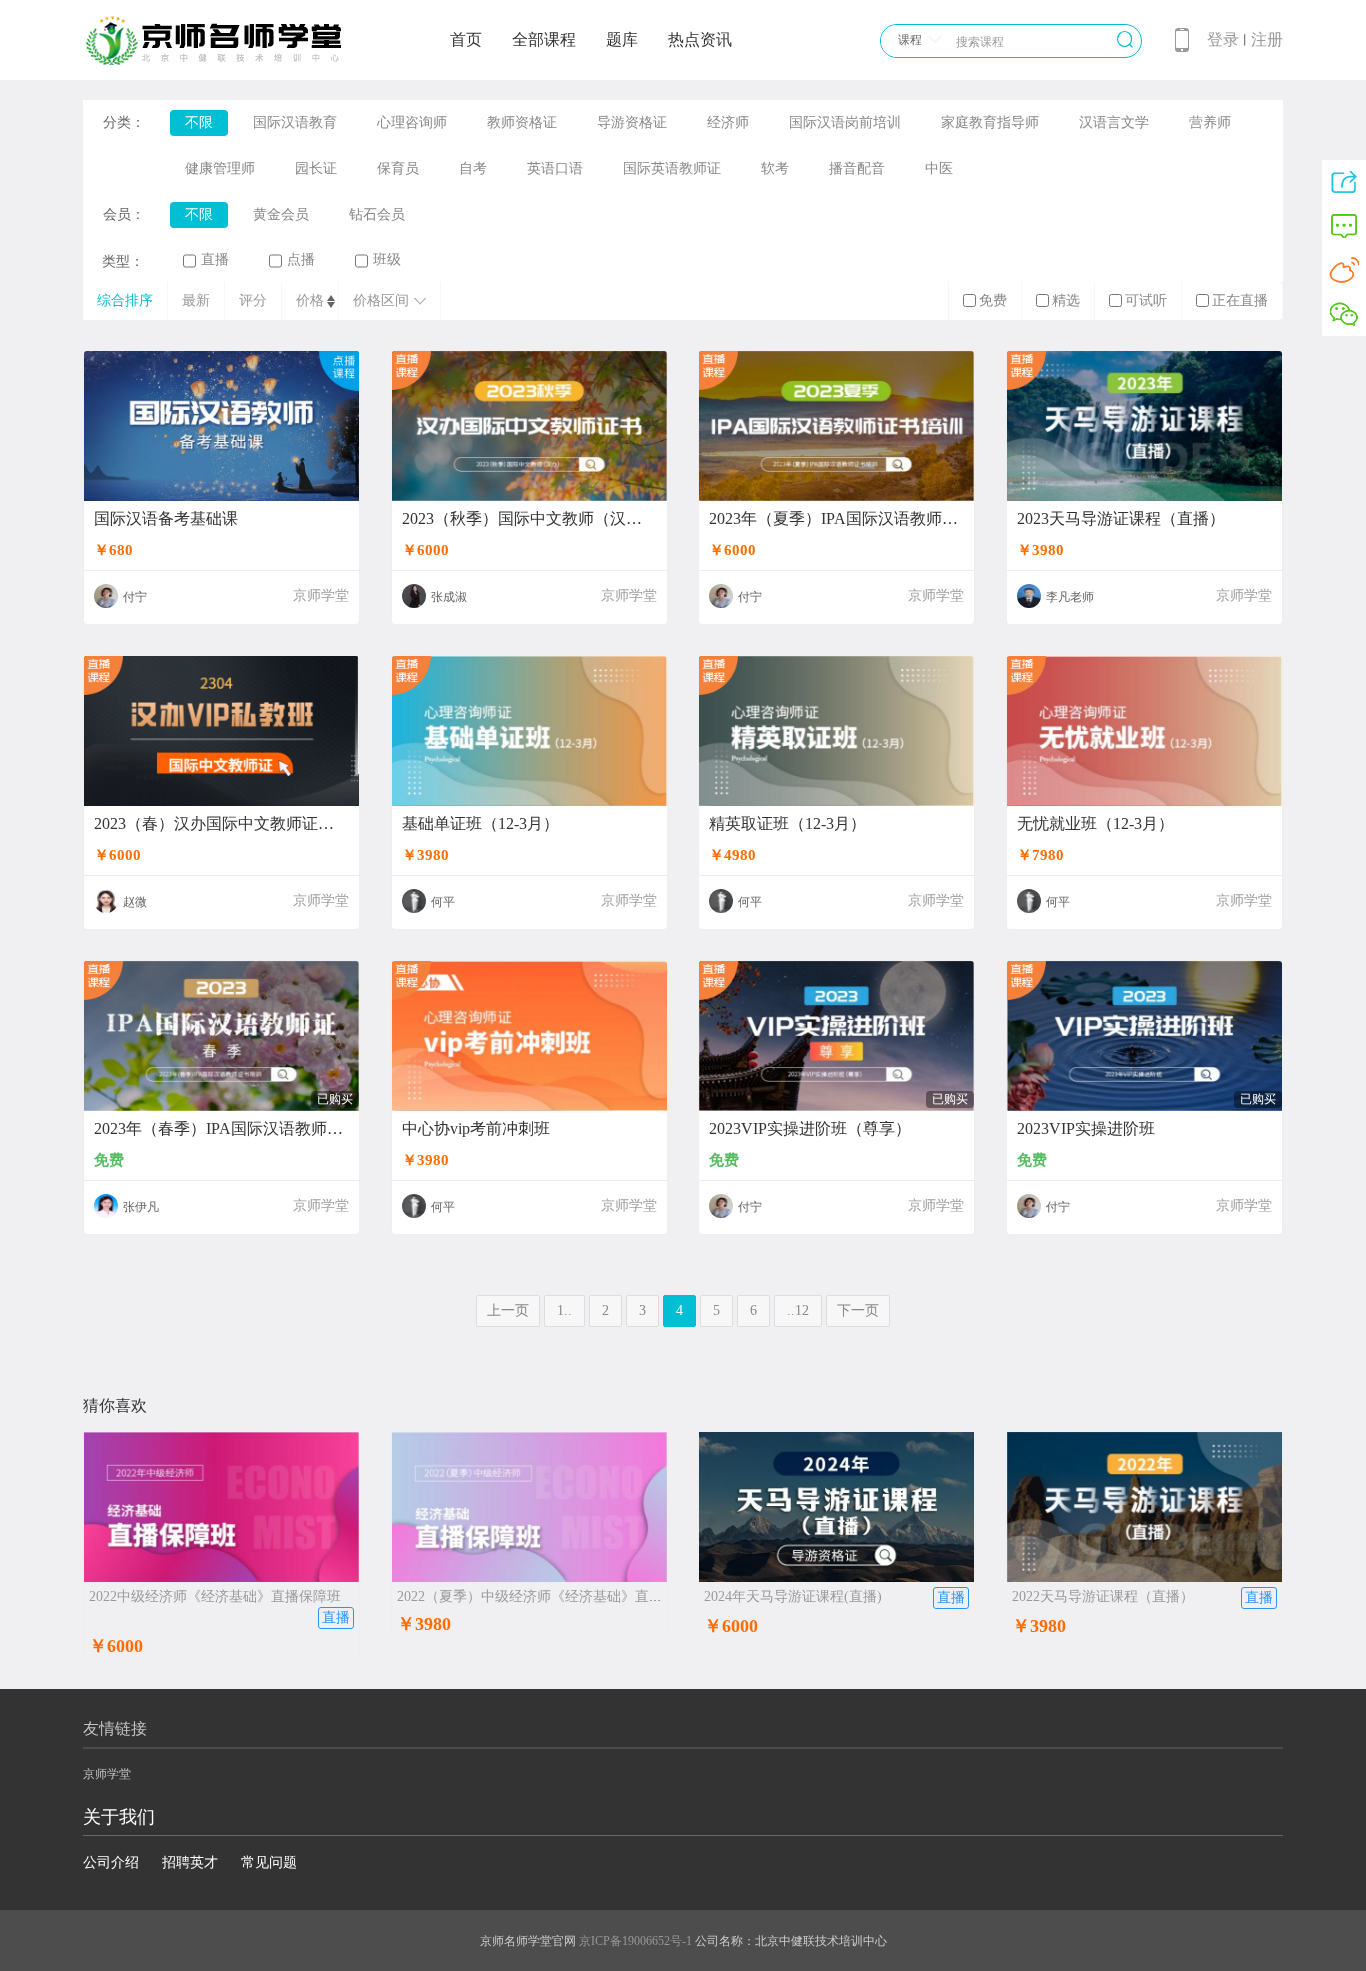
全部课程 (544, 39)
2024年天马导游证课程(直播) (793, 1596)
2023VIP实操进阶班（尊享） (810, 1129)
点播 (301, 259)
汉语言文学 (1114, 122)
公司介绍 (111, 1862)
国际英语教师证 (672, 168)
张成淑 (449, 597)
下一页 (858, 1310)
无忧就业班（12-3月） (1095, 824)
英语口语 (555, 168)
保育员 (398, 168)
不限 (199, 122)
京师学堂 (321, 595)
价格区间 (381, 300)
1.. (564, 1310)
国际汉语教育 (295, 122)
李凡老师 (1070, 597)
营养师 (1210, 122)
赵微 (135, 902)
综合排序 (125, 300)
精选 (1066, 300)
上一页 (508, 1310)
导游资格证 (632, 122)
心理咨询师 (412, 122)
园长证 (316, 168)
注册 (1267, 39)
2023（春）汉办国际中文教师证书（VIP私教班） (221, 824)
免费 (993, 300)
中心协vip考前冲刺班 (476, 1129)
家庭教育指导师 (990, 122)
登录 (1223, 39)
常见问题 (269, 1862)
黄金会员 (281, 214)
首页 (466, 39)
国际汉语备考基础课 (166, 519)
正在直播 (1240, 300)
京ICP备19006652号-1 (635, 1941)
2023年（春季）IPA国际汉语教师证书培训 (221, 1129)
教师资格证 (522, 122)
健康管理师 (220, 168)
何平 (443, 902)
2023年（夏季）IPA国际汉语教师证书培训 (836, 519)
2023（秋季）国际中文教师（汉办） (529, 519)
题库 (622, 39)
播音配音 (857, 168)
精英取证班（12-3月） (787, 824)
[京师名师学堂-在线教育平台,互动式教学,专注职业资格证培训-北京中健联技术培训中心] (239, 62)
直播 (215, 259)
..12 (798, 1310)
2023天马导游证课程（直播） (1121, 519)
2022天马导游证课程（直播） (1103, 1596)
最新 (196, 300)
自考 (473, 168)
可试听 (1146, 300)
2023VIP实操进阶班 (1086, 1129)
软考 (775, 168)
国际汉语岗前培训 (845, 122)
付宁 (135, 597)
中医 (939, 168)
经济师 (728, 122)
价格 (310, 300)
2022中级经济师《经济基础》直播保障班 (215, 1596)
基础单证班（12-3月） (480, 824)
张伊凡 (141, 1207)
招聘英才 (190, 1862)
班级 (387, 259)
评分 (253, 300)
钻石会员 (377, 214)
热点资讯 (700, 39)
